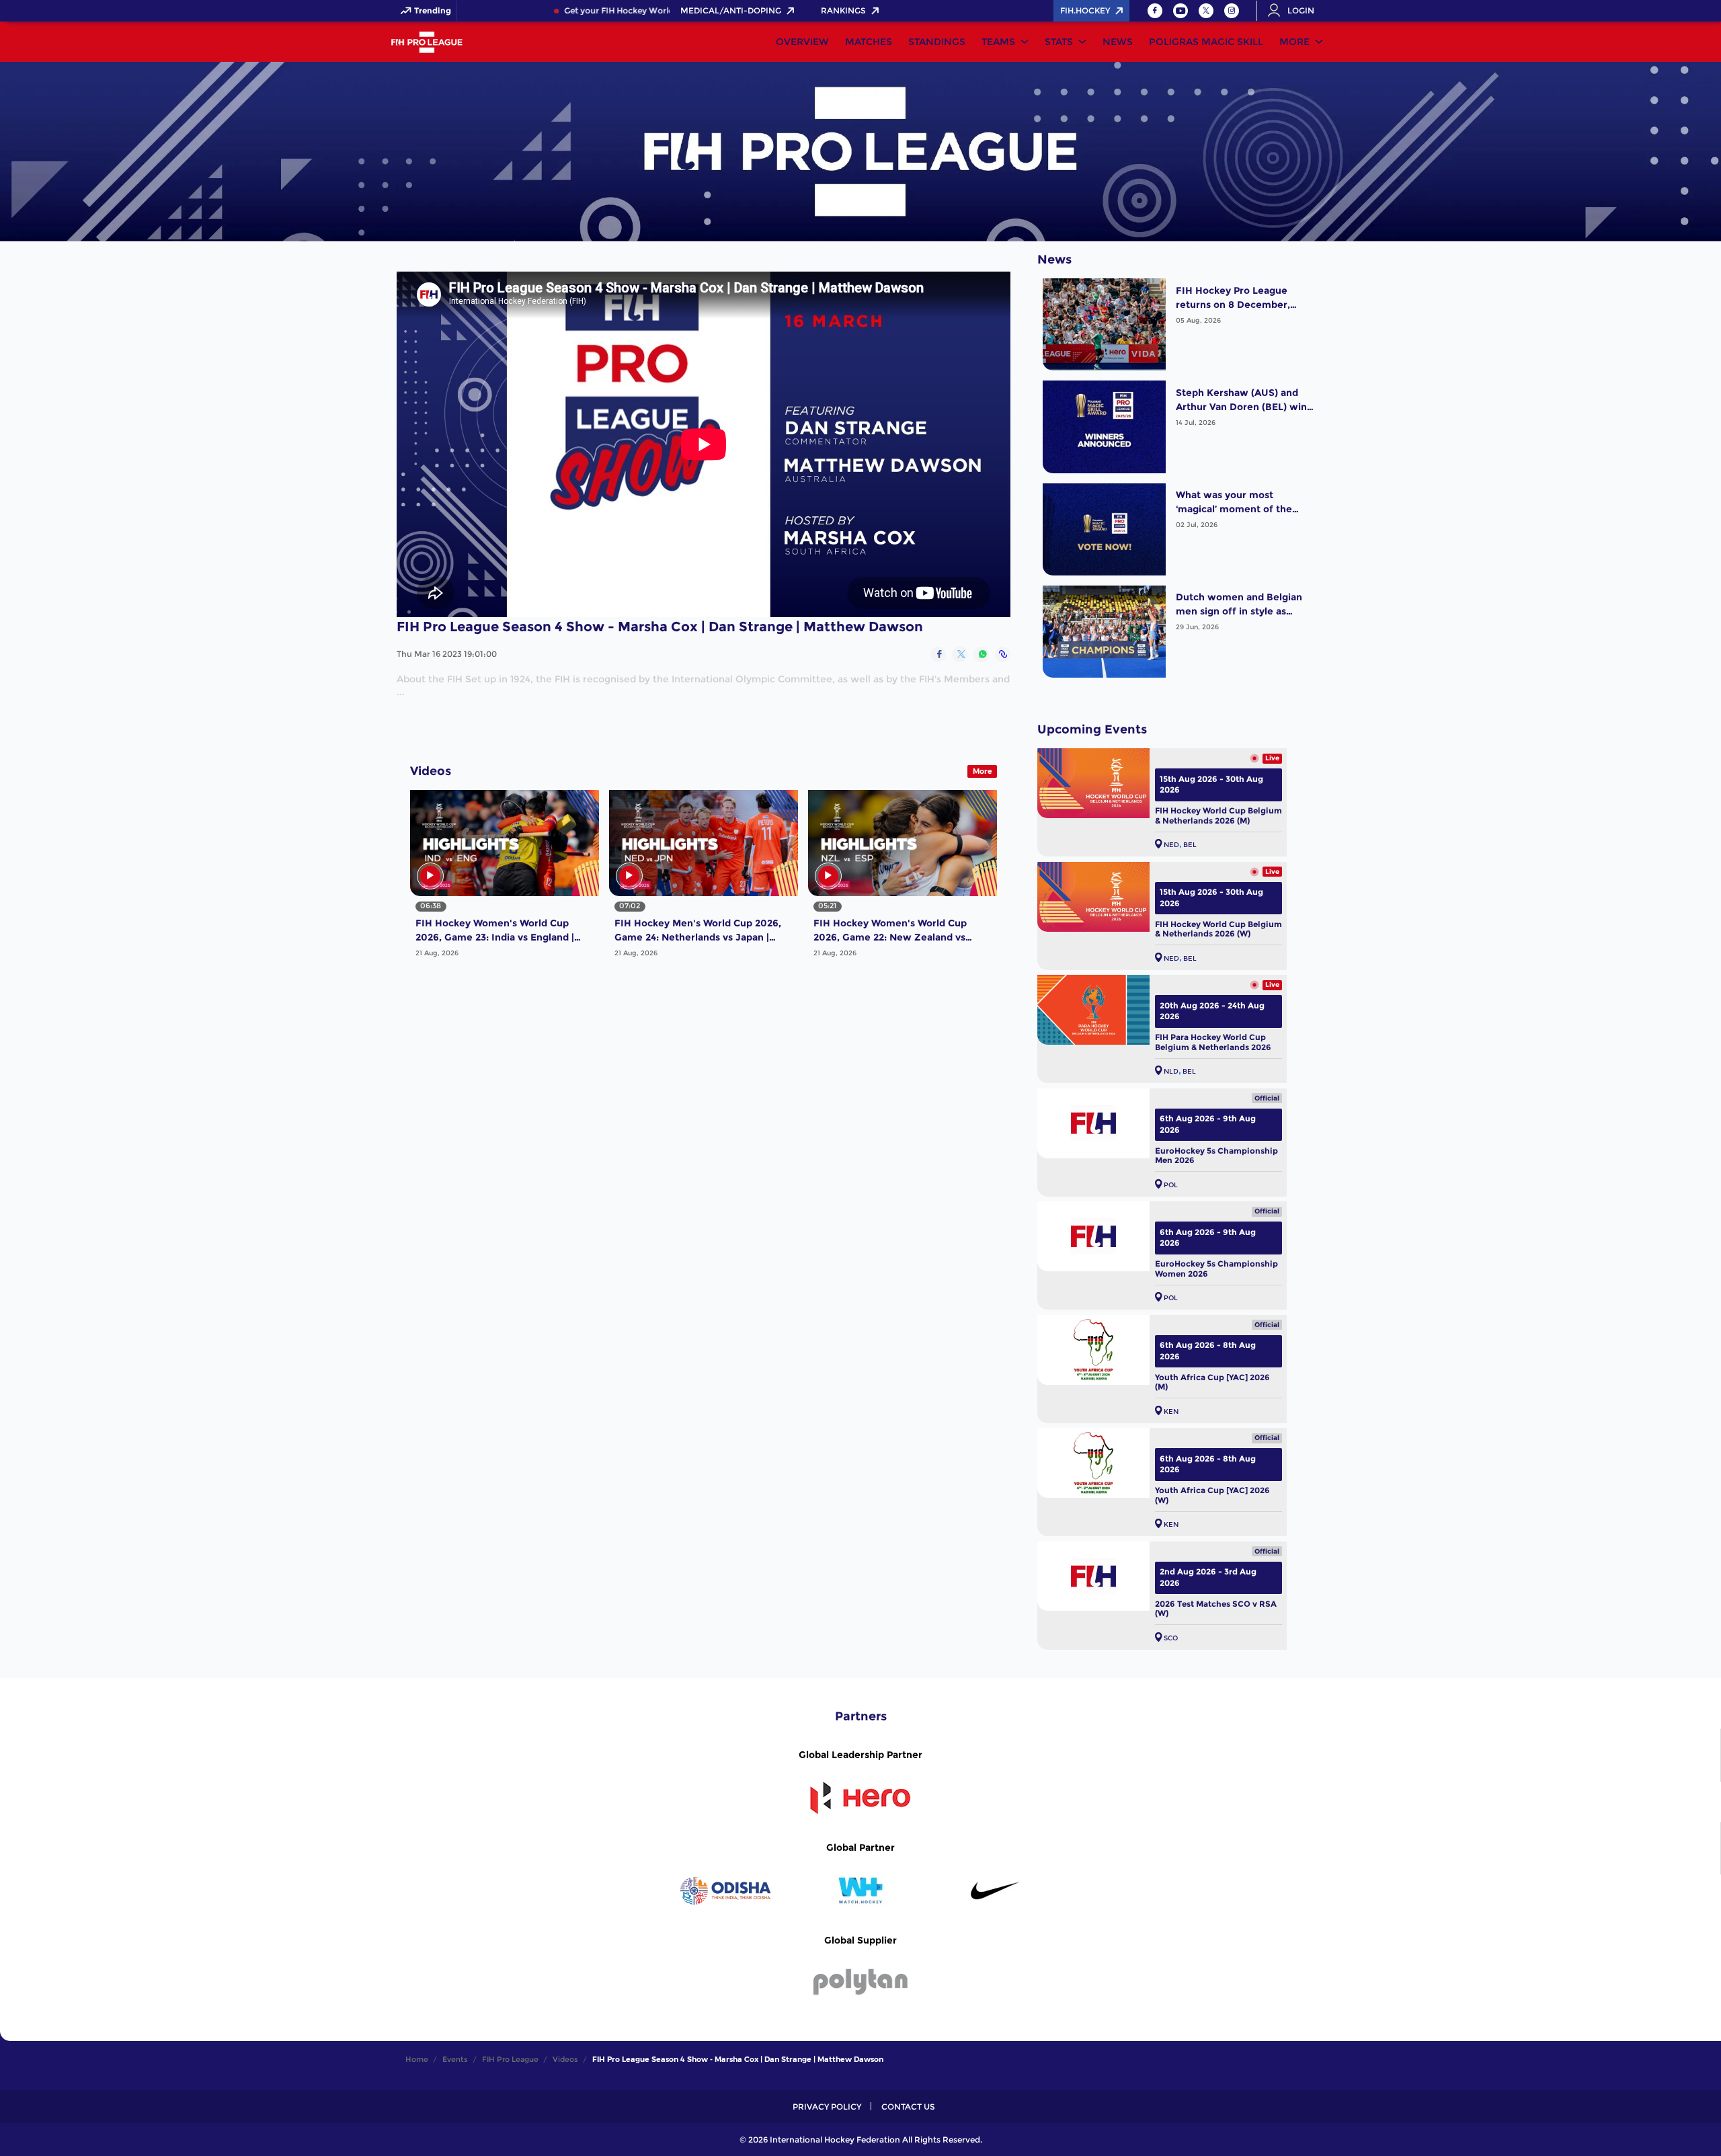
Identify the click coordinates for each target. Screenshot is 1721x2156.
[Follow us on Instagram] (1232, 11)
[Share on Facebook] (938, 654)
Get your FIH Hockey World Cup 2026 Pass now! (621, 11)
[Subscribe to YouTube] (1180, 11)
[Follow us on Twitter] (1206, 11)
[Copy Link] (1003, 654)
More (1294, 42)
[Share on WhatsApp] (981, 654)
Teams (998, 42)
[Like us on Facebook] (1155, 11)
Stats (1059, 42)
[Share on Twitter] (960, 654)
